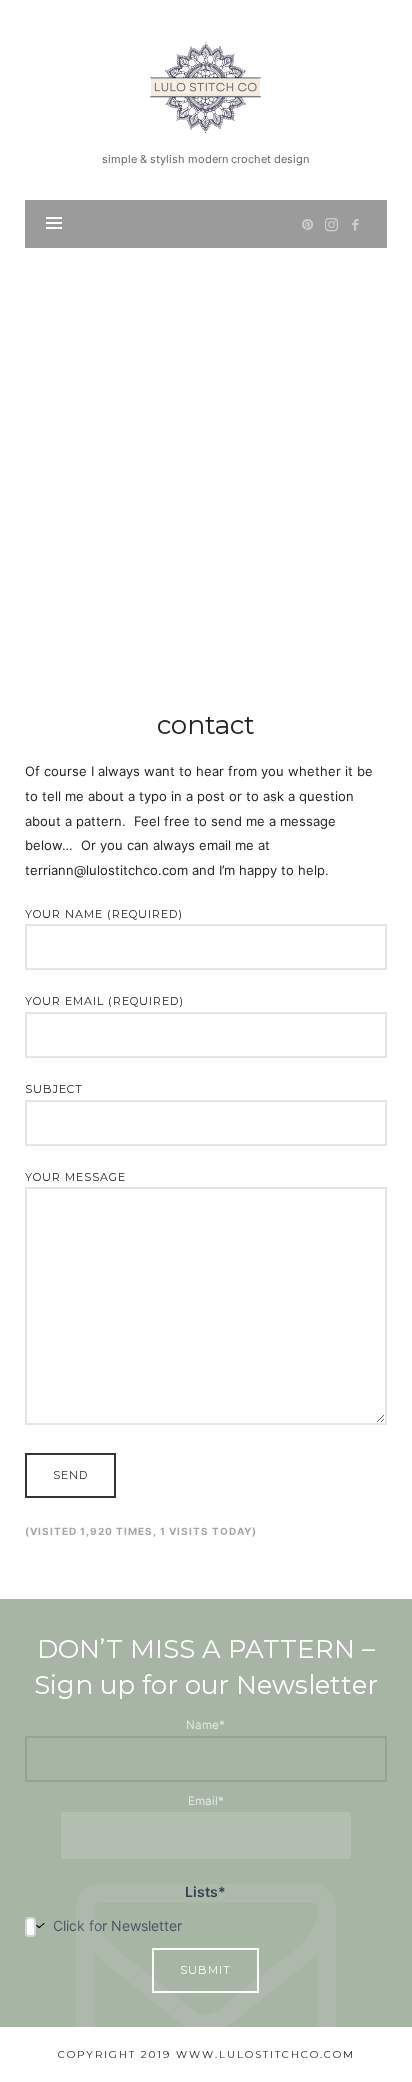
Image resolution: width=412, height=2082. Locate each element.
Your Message (75, 1177)
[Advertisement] (206, 464)
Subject (54, 1089)
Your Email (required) (104, 1001)
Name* (205, 1725)
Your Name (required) (104, 914)
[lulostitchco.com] (205, 85)
